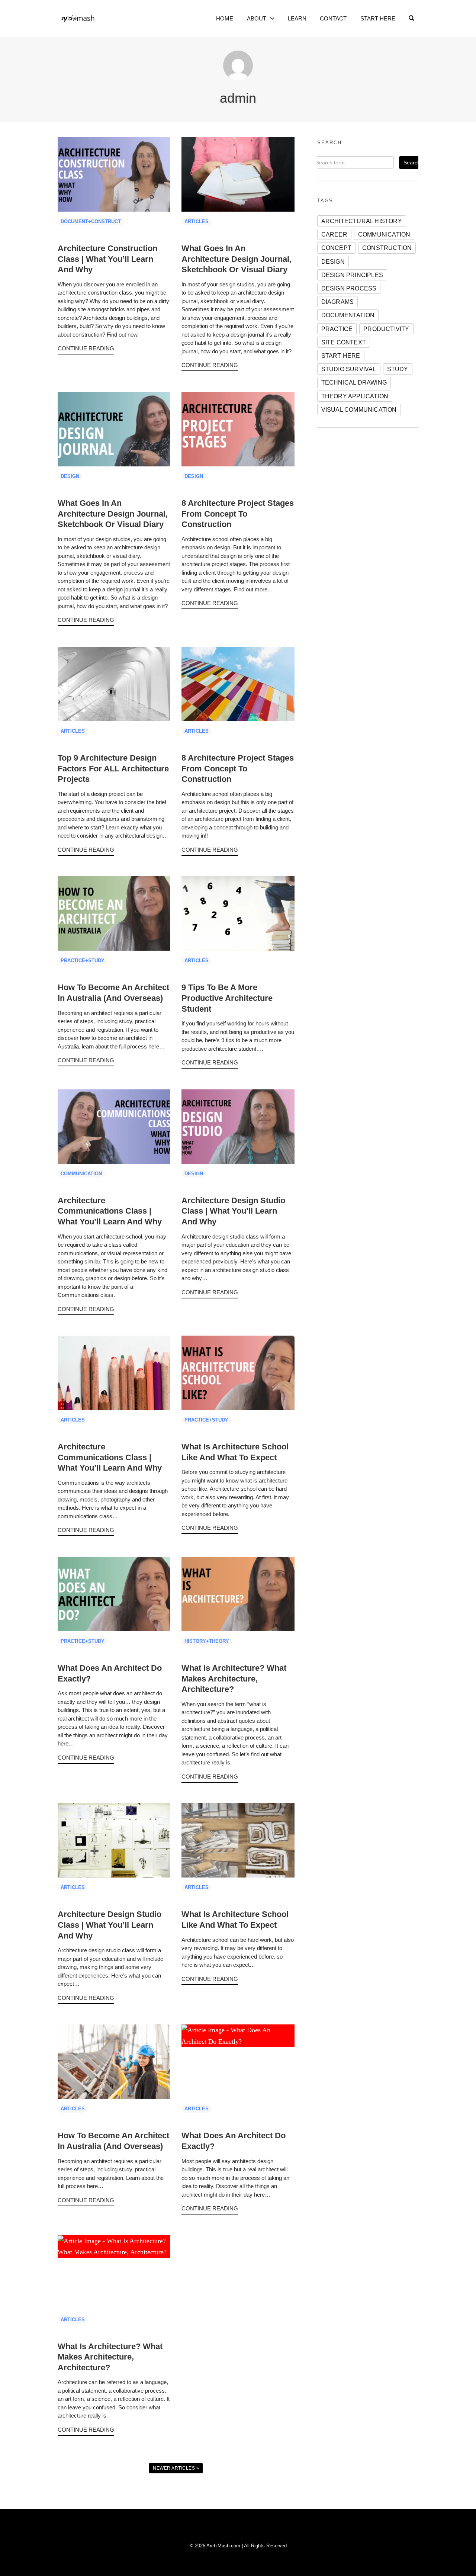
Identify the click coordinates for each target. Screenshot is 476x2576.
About (257, 18)
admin (238, 98)
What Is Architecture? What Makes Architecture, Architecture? (234, 1679)
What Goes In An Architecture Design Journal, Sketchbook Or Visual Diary (237, 259)
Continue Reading (86, 348)
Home (225, 18)
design (333, 261)
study (398, 369)
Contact (333, 18)
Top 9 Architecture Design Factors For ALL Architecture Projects (113, 768)
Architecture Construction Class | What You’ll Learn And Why (107, 259)
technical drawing (354, 382)
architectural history (362, 221)
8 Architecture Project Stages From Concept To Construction (238, 514)
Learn (297, 18)
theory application (355, 396)
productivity (386, 329)
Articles (197, 222)
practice (337, 329)
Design (70, 476)
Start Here (378, 18)
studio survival (349, 369)
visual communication (359, 409)
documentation (348, 315)
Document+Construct (91, 222)
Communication (81, 1174)
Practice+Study (83, 961)
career (334, 234)
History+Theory (207, 1641)
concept (336, 248)
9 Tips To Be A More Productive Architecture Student (227, 998)
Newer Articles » (176, 2468)
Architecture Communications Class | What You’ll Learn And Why (110, 1211)
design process (349, 288)
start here (341, 356)
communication (384, 234)
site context (344, 342)
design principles (352, 275)
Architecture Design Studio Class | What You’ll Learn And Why (233, 1211)
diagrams (338, 302)
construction (387, 248)
